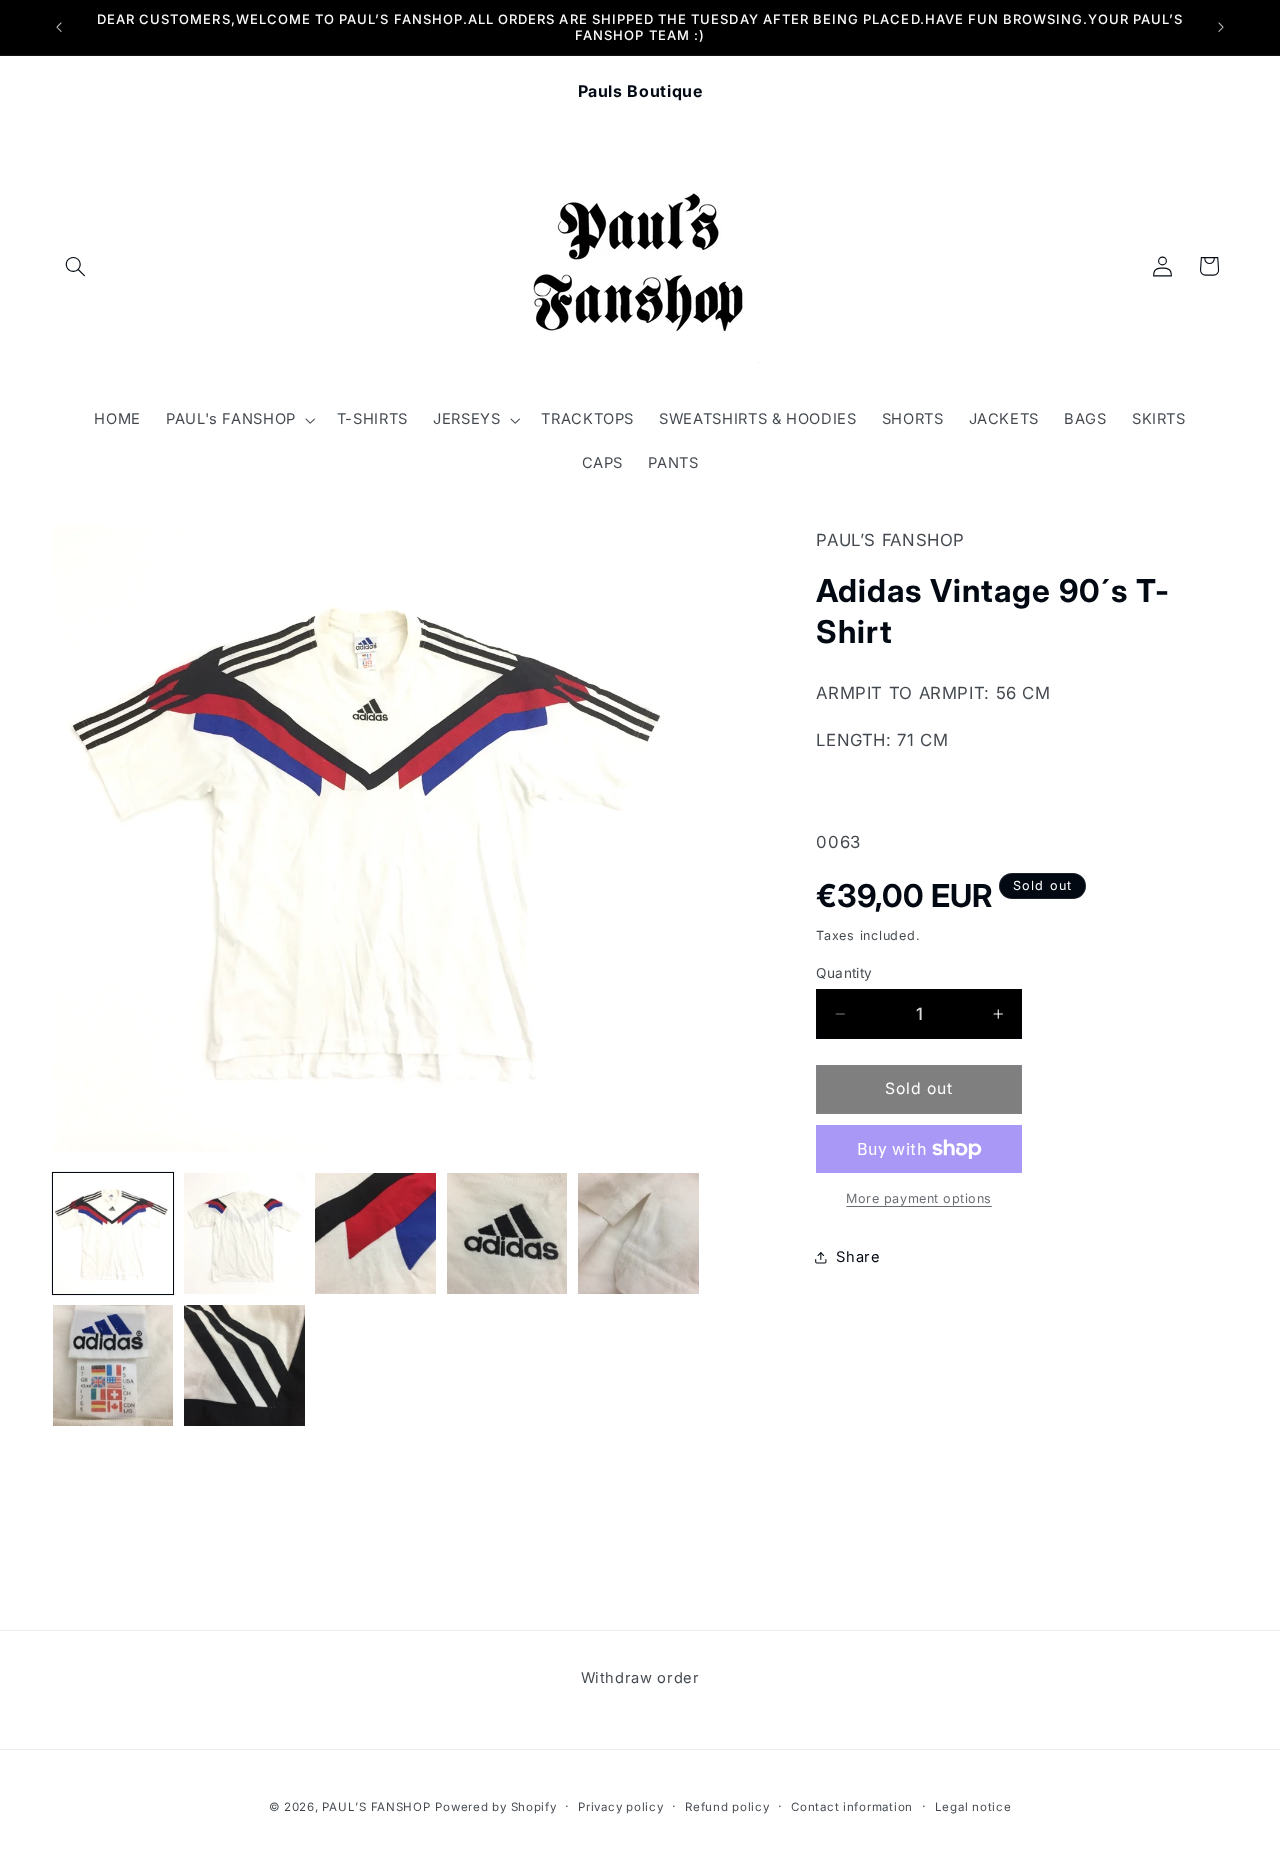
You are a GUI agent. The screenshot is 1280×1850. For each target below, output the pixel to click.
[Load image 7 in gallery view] (244, 1365)
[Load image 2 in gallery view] (244, 1233)
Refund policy (727, 1807)
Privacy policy (620, 1807)
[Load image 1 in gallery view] (113, 1233)
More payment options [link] (919, 1198)
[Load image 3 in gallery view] (375, 1233)
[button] (76, 266)
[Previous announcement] (59, 27)
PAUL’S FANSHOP (376, 1807)
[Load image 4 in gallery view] (507, 1233)
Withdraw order (640, 1678)
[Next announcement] (1221, 27)
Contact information (852, 1807)
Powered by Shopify (495, 1807)
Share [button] (858, 1257)
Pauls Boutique (640, 91)
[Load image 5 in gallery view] (638, 1233)
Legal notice (973, 1807)
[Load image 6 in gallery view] (113, 1365)
